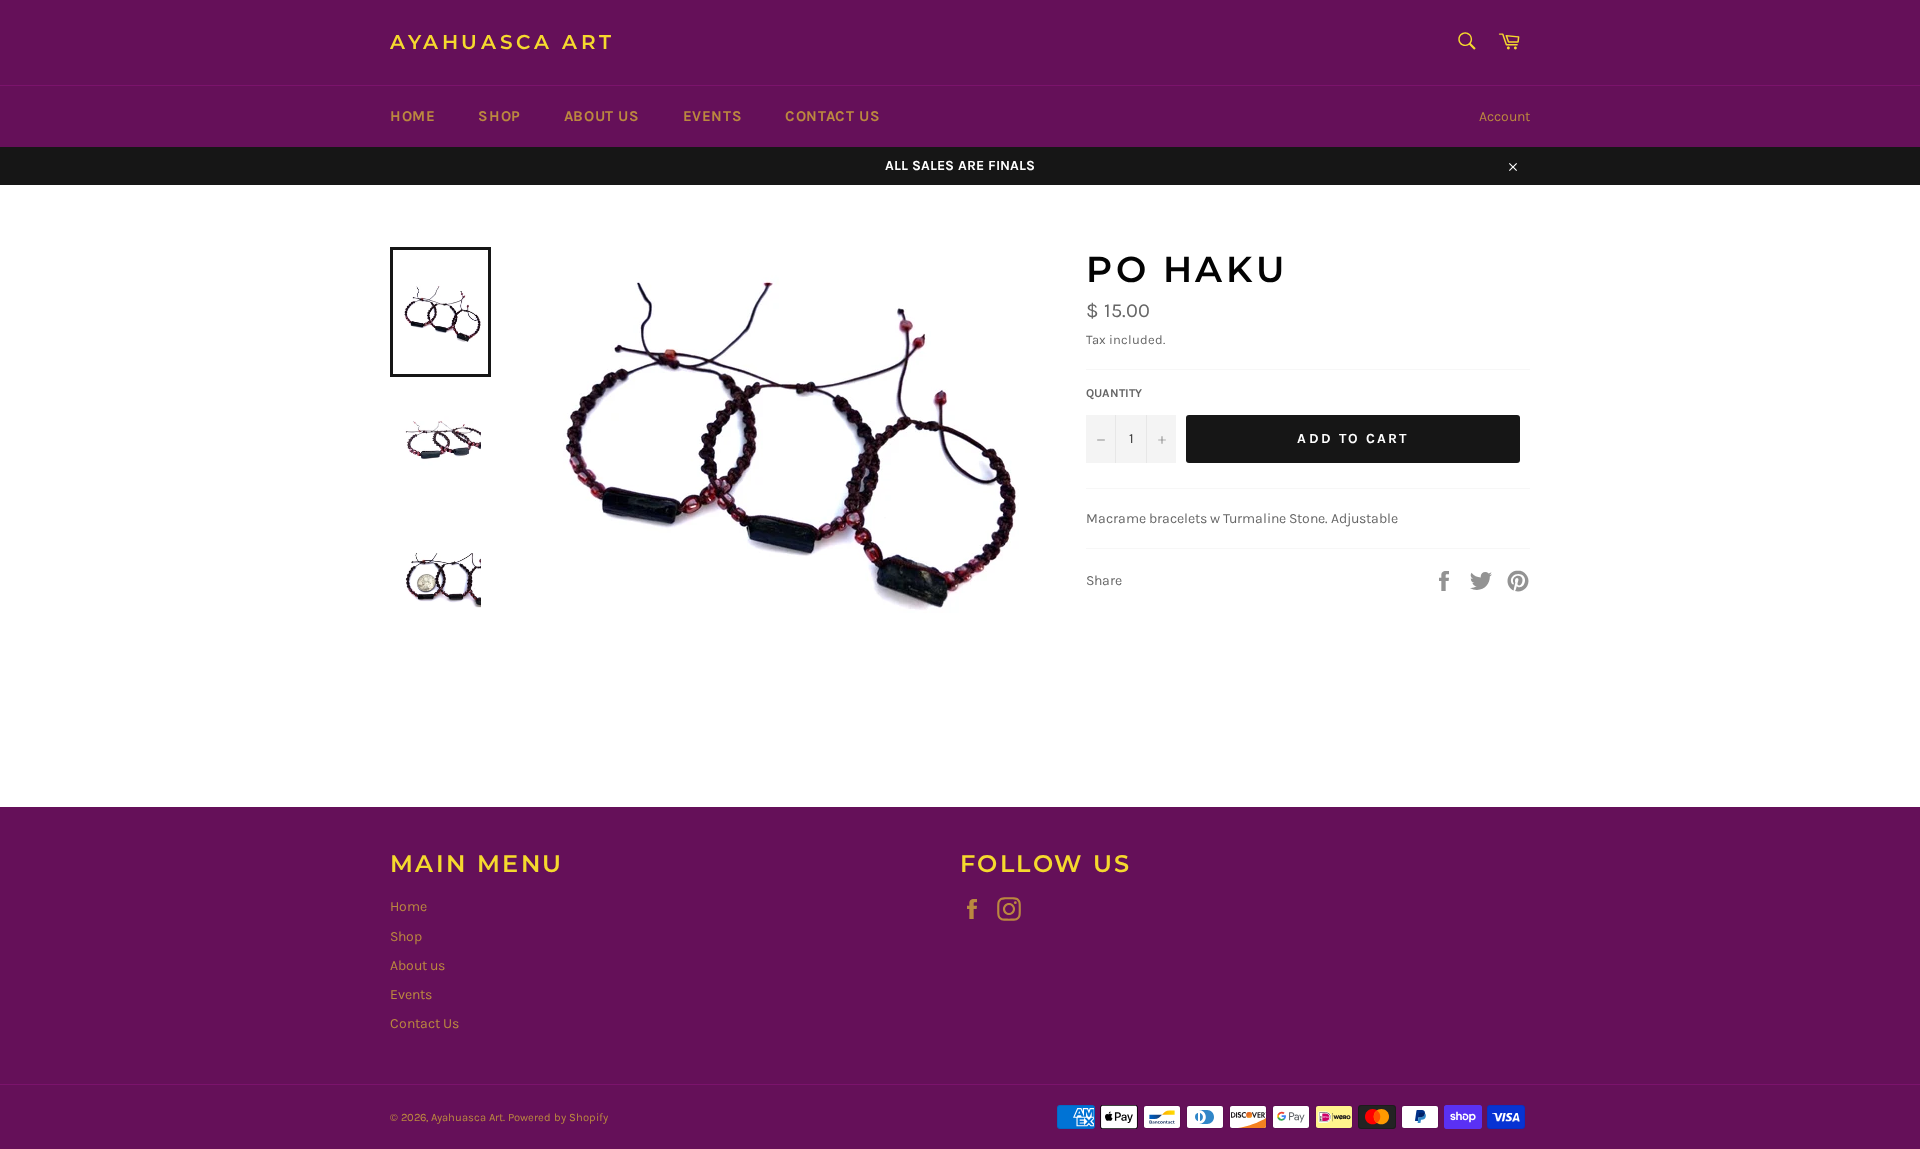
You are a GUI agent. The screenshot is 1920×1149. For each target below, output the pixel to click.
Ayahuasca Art (502, 42)
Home (412, 116)
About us (602, 116)
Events (713, 116)
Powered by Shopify (558, 1117)
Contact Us (832, 116)
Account (1504, 116)
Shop (499, 116)
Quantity (1114, 393)
